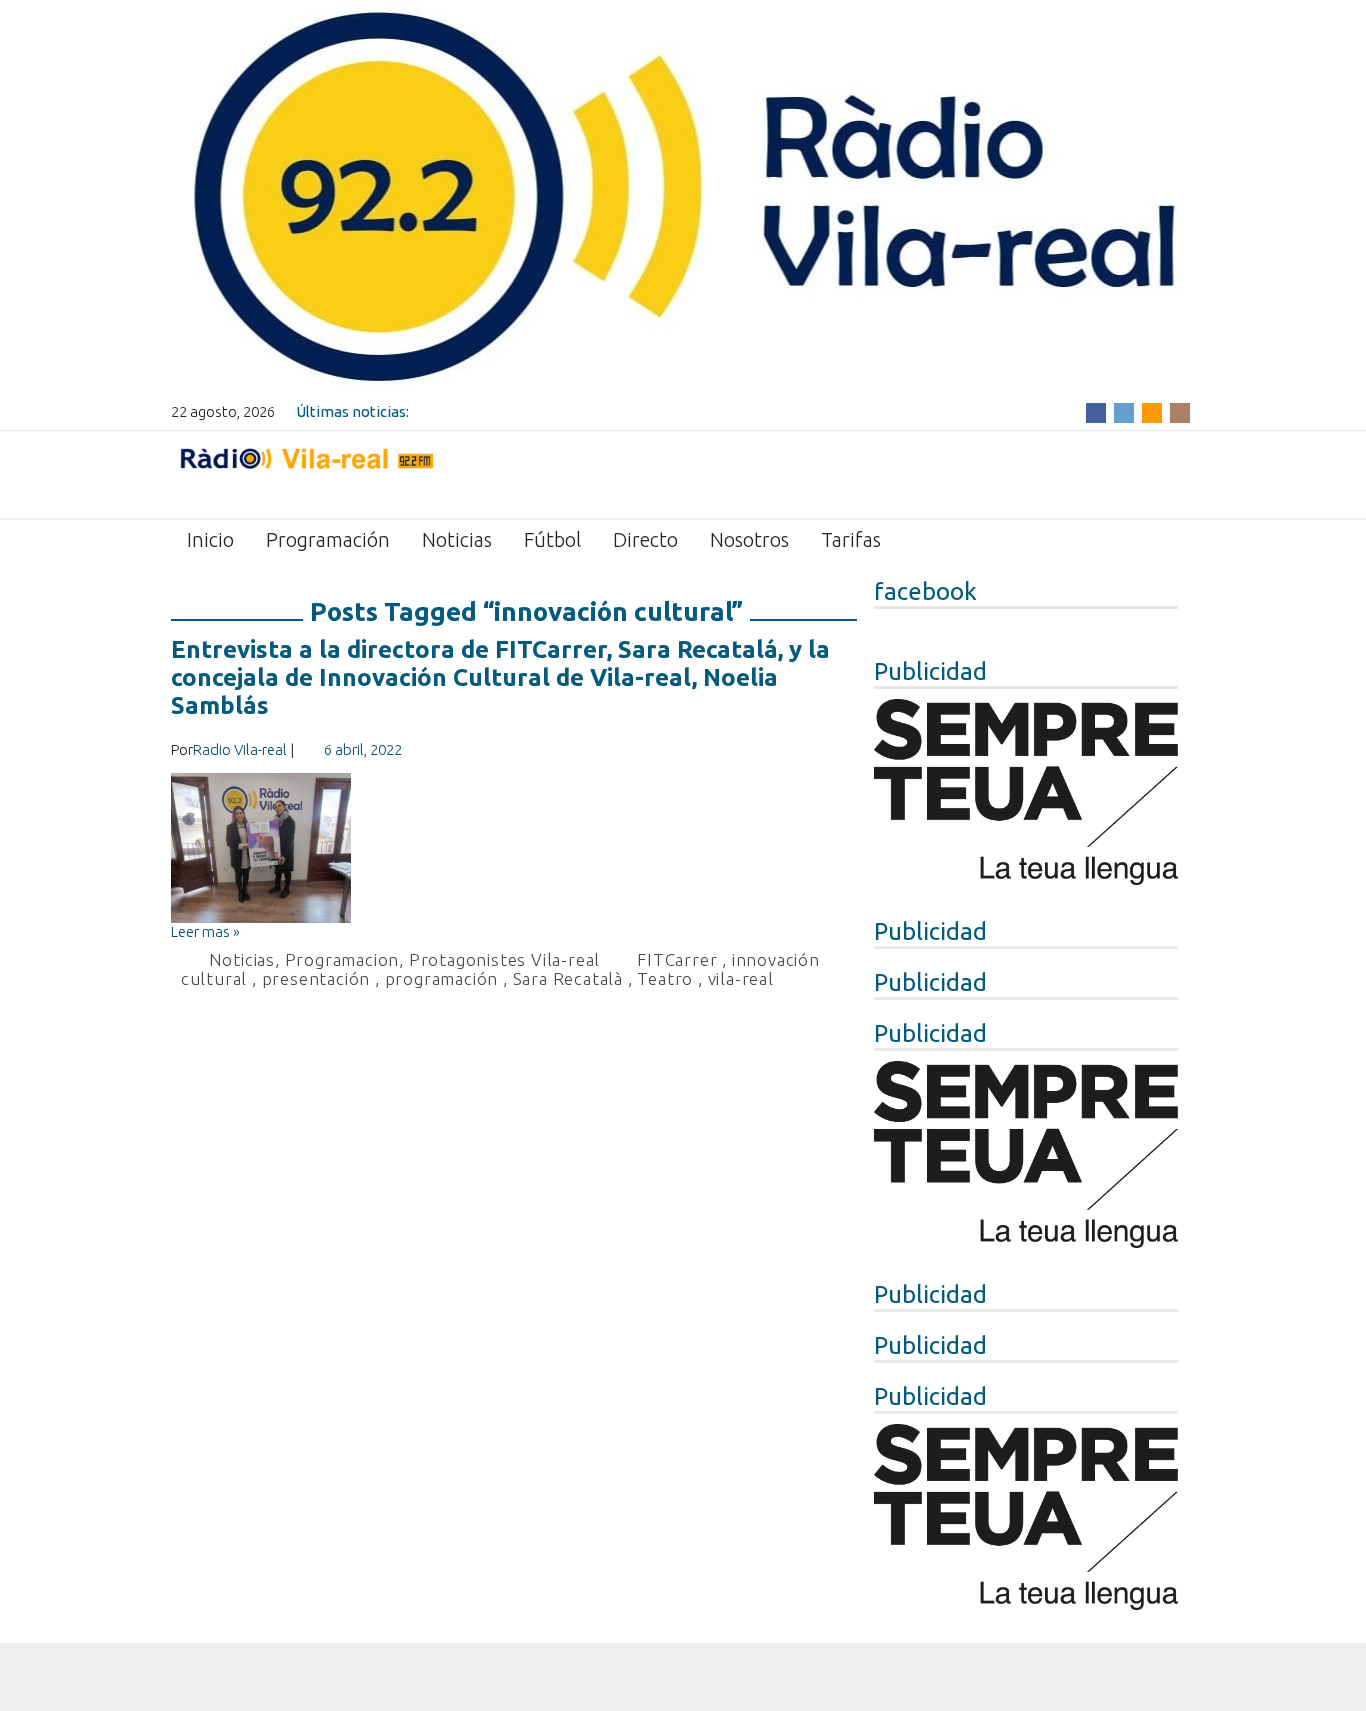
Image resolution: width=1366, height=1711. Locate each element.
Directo (645, 539)
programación (442, 978)
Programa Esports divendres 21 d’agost (547, 411)
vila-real (741, 978)
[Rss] (1152, 411)
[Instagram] (1180, 411)
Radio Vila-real (240, 749)
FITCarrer (677, 959)
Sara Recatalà (568, 978)
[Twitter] (1124, 411)
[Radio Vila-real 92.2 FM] (306, 473)
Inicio (210, 539)
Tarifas (851, 539)
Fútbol (552, 539)
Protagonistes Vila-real (504, 959)
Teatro (665, 978)
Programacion (342, 959)
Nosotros (749, 539)
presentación (316, 978)
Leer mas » (205, 931)
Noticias (457, 539)
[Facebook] (1096, 411)
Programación (328, 539)
